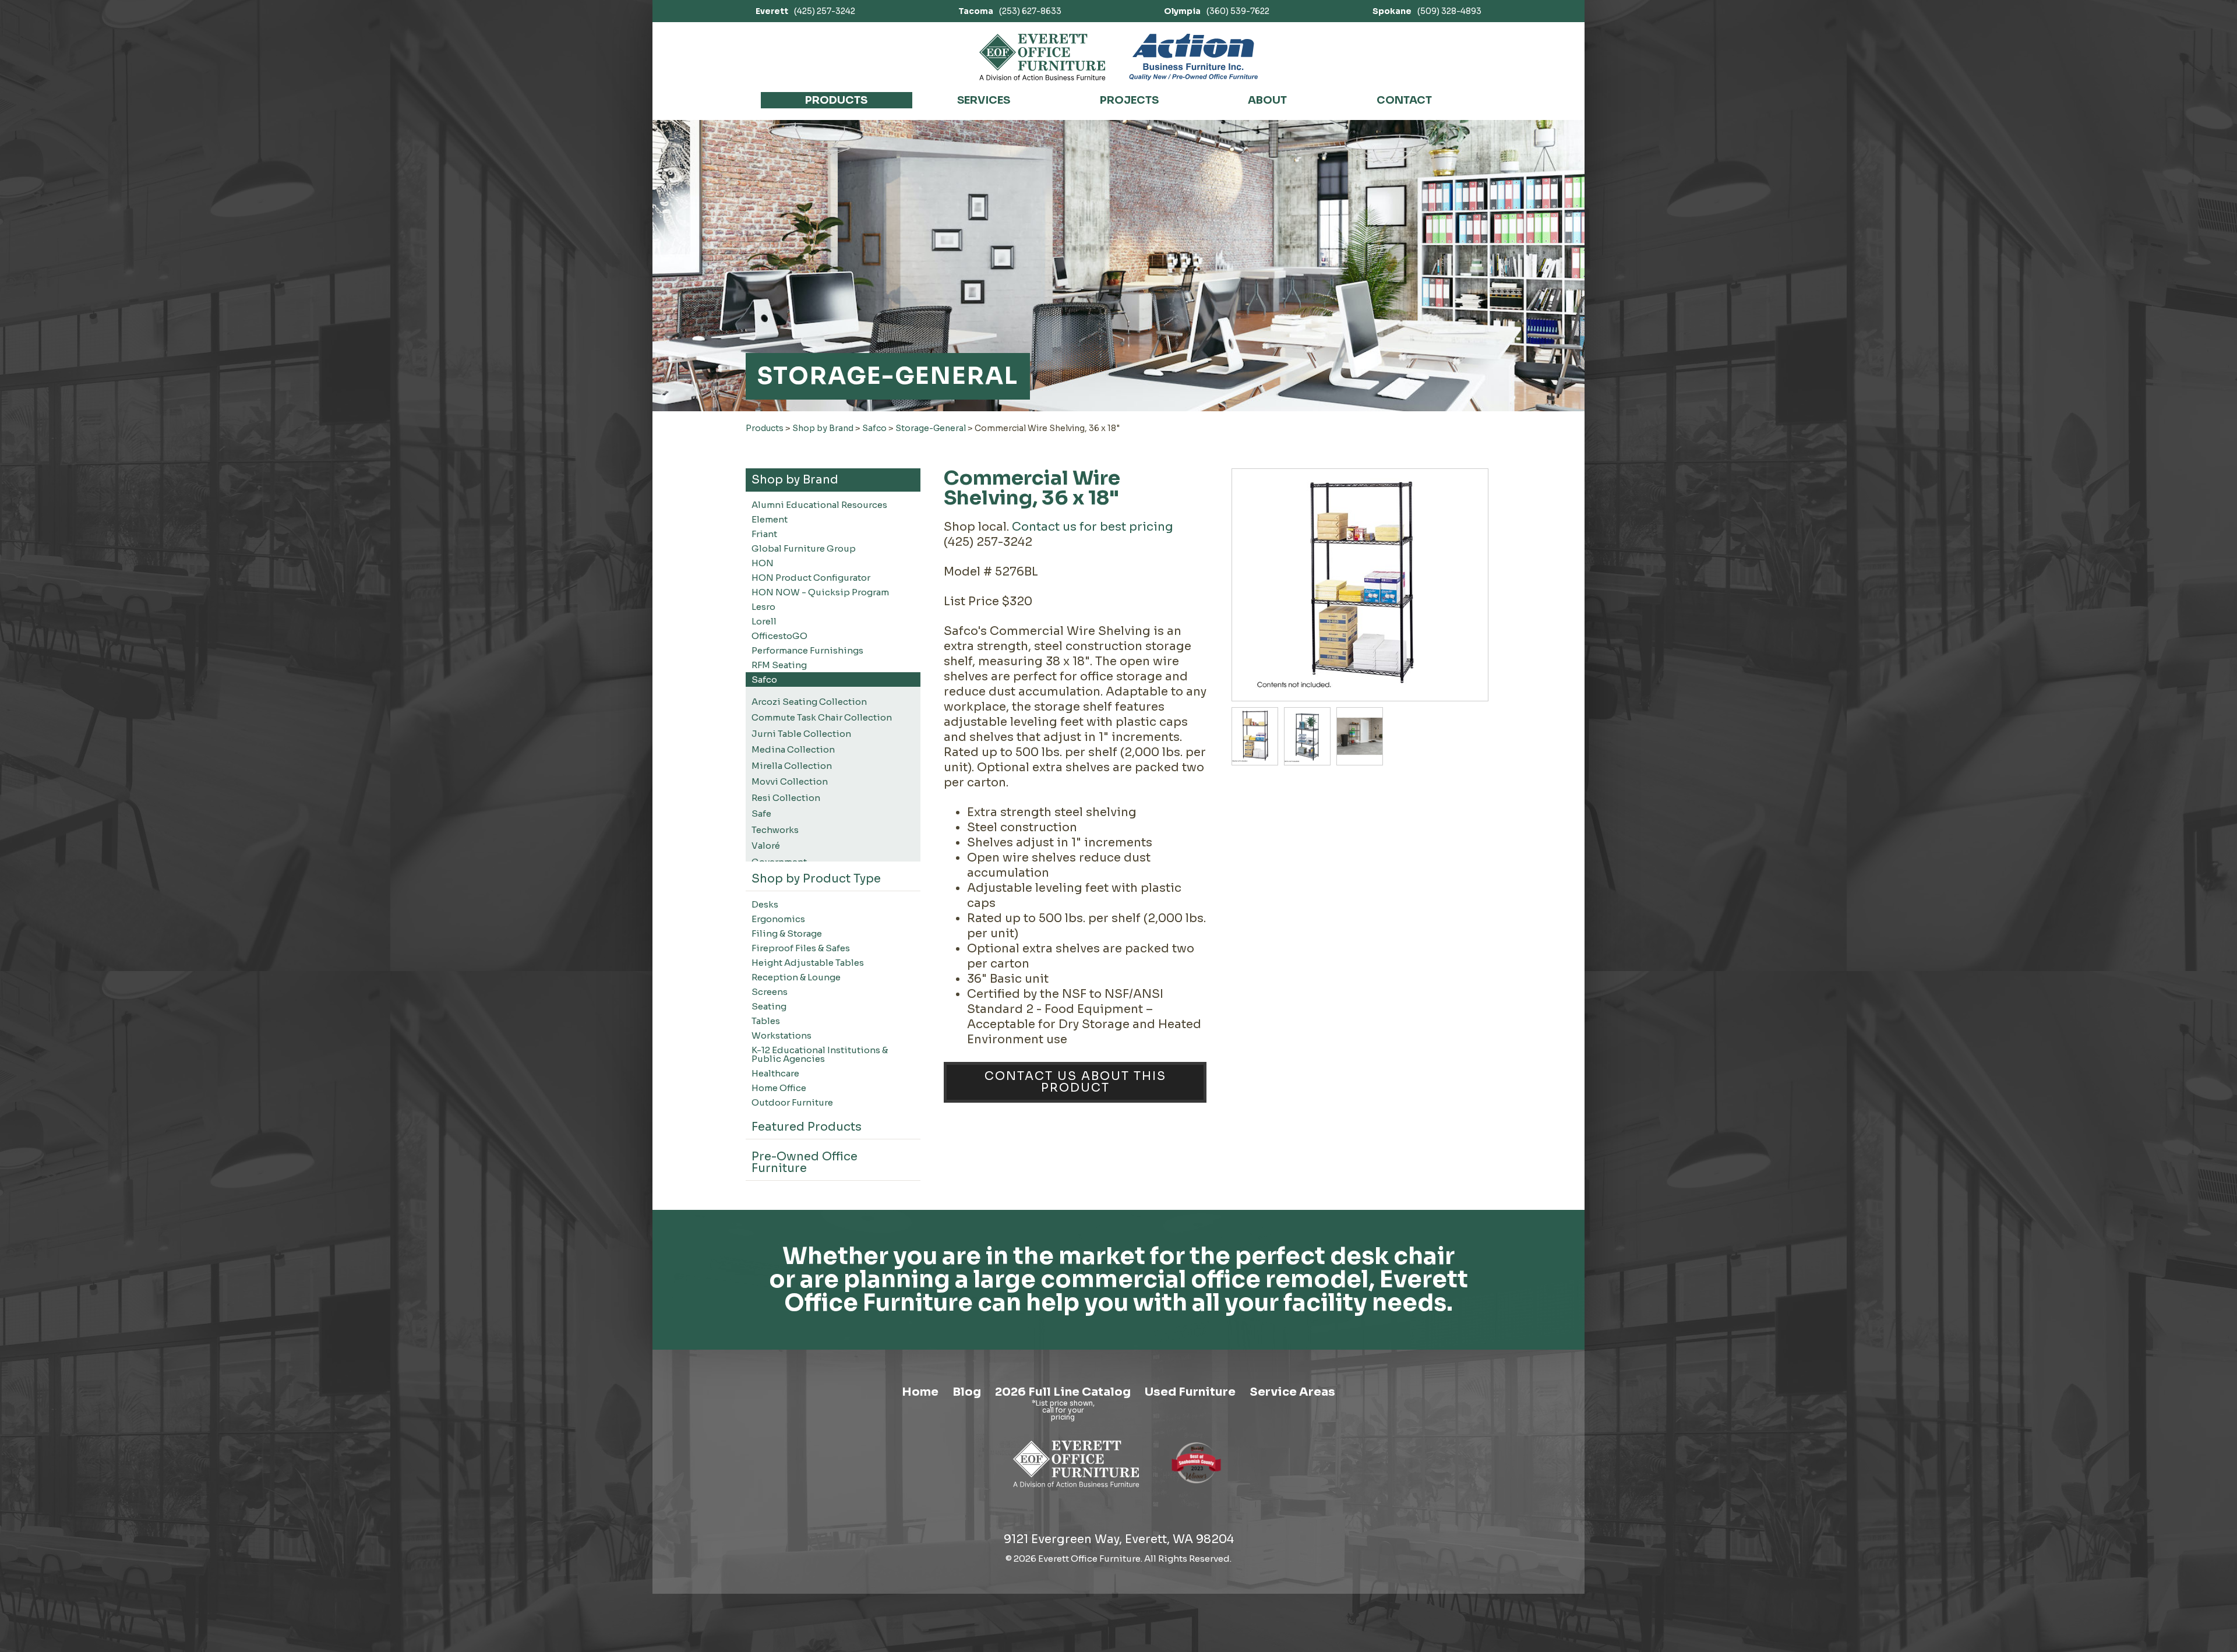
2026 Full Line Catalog (1063, 1392)
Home (920, 1392)
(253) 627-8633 (1010, 11)
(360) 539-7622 (1217, 11)
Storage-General (931, 428)
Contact (1404, 100)
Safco (874, 428)
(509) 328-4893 (1427, 11)
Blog (967, 1392)
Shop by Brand (823, 428)
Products (836, 100)
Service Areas (1292, 1392)
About (1267, 100)
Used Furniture (1190, 1392)
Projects (1129, 100)
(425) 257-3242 (805, 11)
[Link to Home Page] (1076, 1489)
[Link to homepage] (1042, 57)
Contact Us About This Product (1075, 1082)
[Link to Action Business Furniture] (1193, 57)
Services (984, 100)
